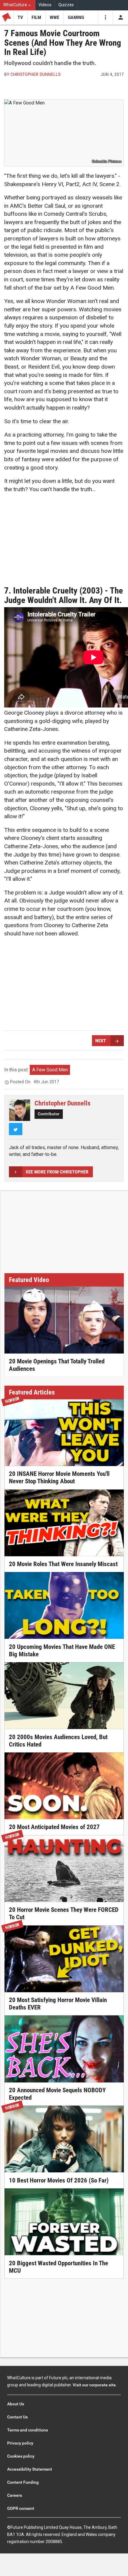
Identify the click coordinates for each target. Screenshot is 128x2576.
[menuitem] (18, 5)
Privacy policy (20, 2443)
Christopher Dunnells (35, 74)
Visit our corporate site (94, 2385)
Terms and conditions (28, 2430)
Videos (45, 5)
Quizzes (66, 5)
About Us (16, 2404)
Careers (15, 2495)
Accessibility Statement (30, 2469)
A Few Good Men (50, 1070)
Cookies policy (21, 2456)
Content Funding (23, 2482)
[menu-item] (20, 18)
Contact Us (17, 2417)
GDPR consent (21, 2508)
